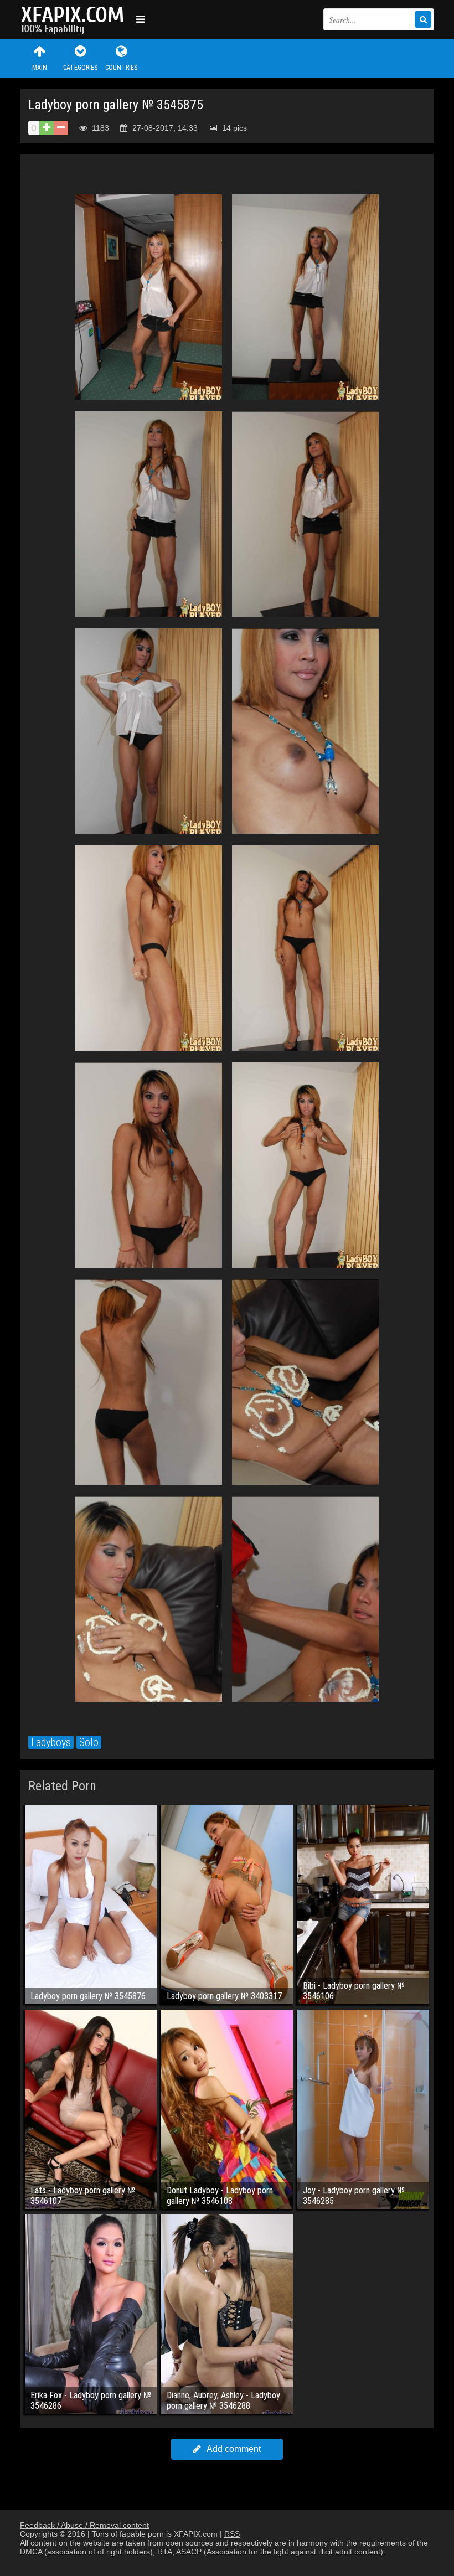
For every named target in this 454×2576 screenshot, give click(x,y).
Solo (89, 1742)
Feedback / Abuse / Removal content (84, 2525)
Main (40, 68)
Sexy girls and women (75, 19)
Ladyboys (51, 1742)
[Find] (423, 19)
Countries (121, 68)
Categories (80, 68)
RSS (232, 2534)
